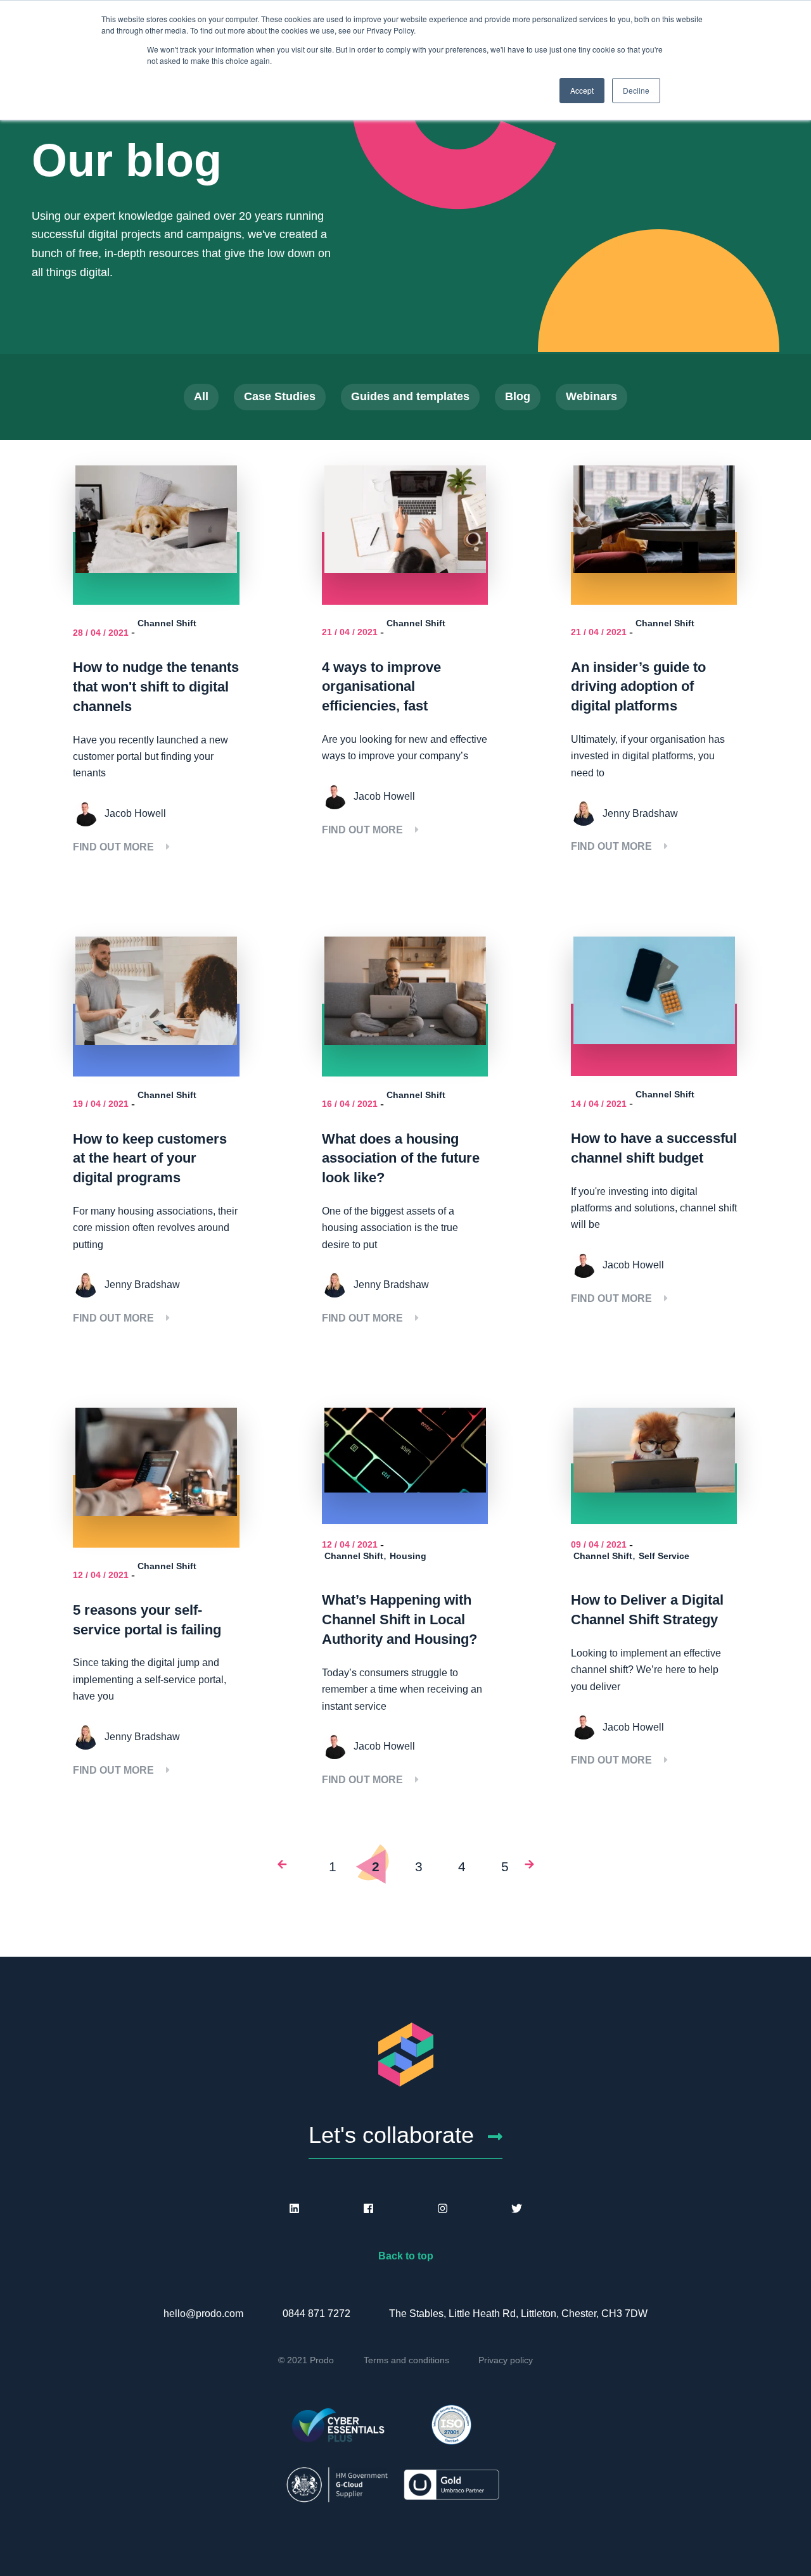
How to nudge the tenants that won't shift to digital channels (156, 687)
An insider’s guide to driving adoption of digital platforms (638, 687)
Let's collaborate (391, 2135)
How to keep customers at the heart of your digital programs (150, 1159)
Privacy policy (506, 2360)
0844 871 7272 (316, 2314)
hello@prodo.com (203, 2314)
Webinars (591, 396)
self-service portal (184, 1680)
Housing (408, 1556)
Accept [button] (582, 90)
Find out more (115, 847)
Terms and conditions (406, 2360)
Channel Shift (167, 623)
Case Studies (280, 396)
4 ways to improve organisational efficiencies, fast (381, 687)
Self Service (664, 1556)
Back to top (406, 2256)
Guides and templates (410, 396)
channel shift (708, 1208)
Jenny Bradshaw (640, 813)
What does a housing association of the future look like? (401, 1159)
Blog (518, 396)
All (201, 396)
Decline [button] (636, 90)
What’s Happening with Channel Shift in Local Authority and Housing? (399, 1619)
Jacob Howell (135, 813)
